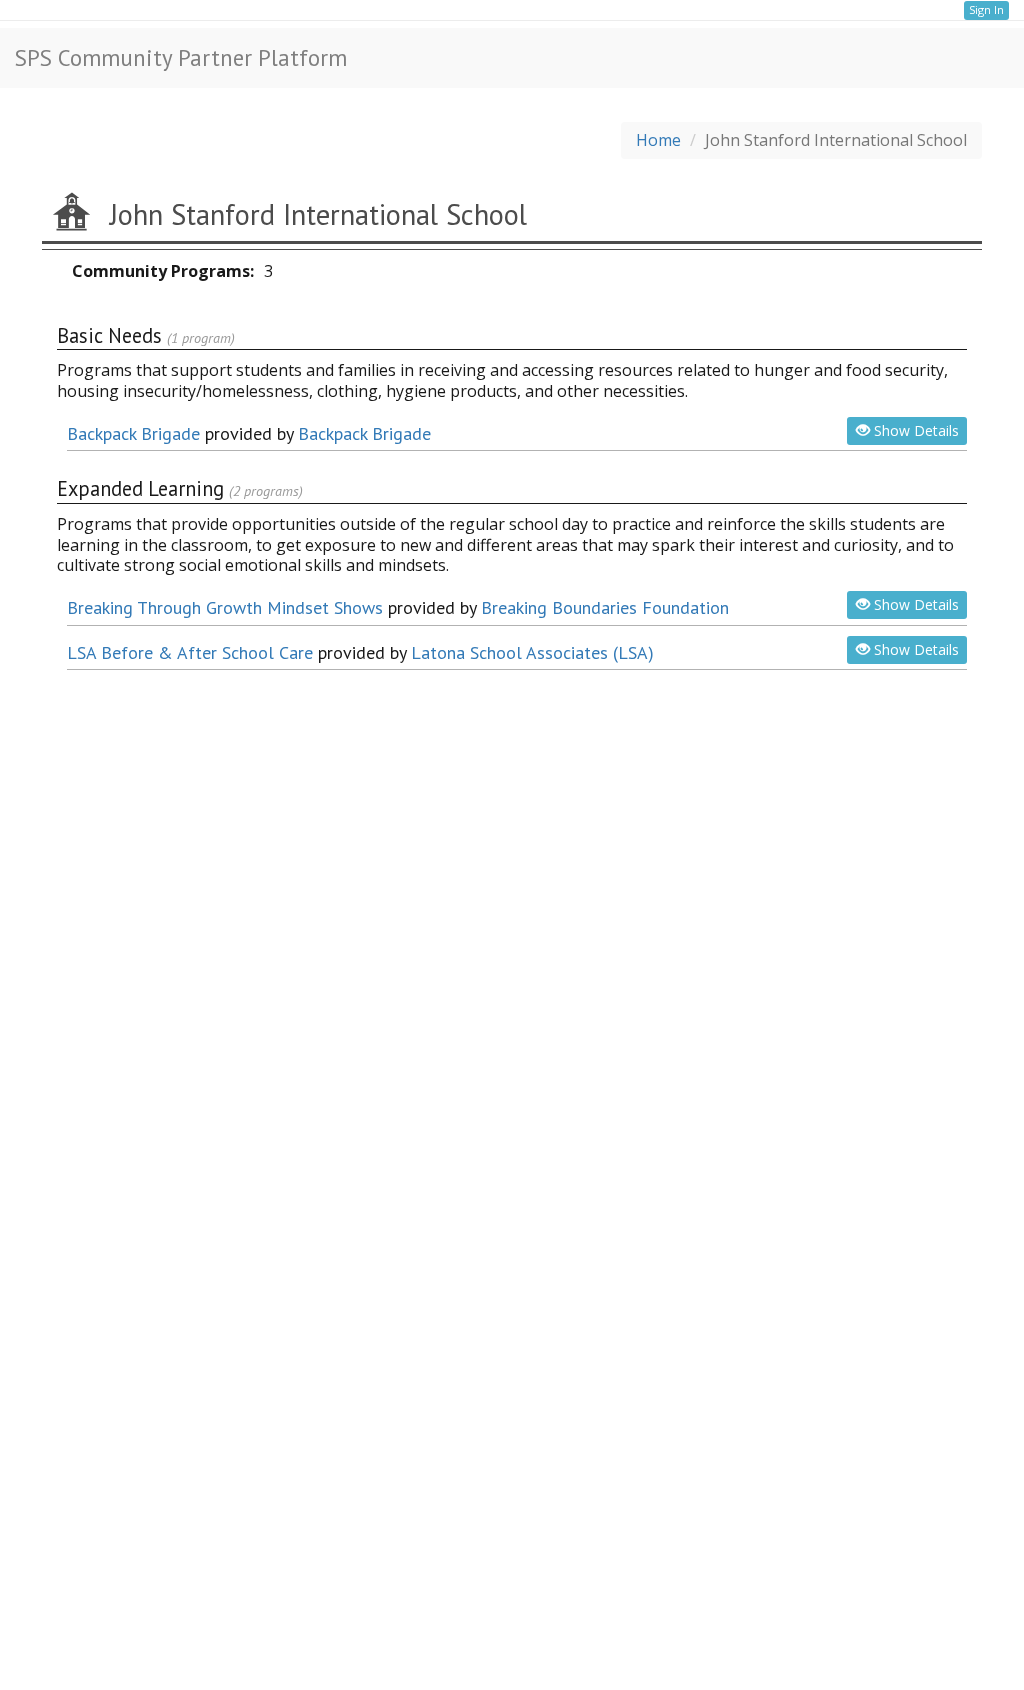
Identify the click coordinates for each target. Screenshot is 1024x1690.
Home (658, 140)
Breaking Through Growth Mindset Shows (225, 607)
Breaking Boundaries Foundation (605, 607)
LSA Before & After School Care (190, 652)
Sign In (986, 9)
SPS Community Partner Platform (181, 57)
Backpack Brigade (133, 433)
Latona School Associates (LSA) (532, 652)
